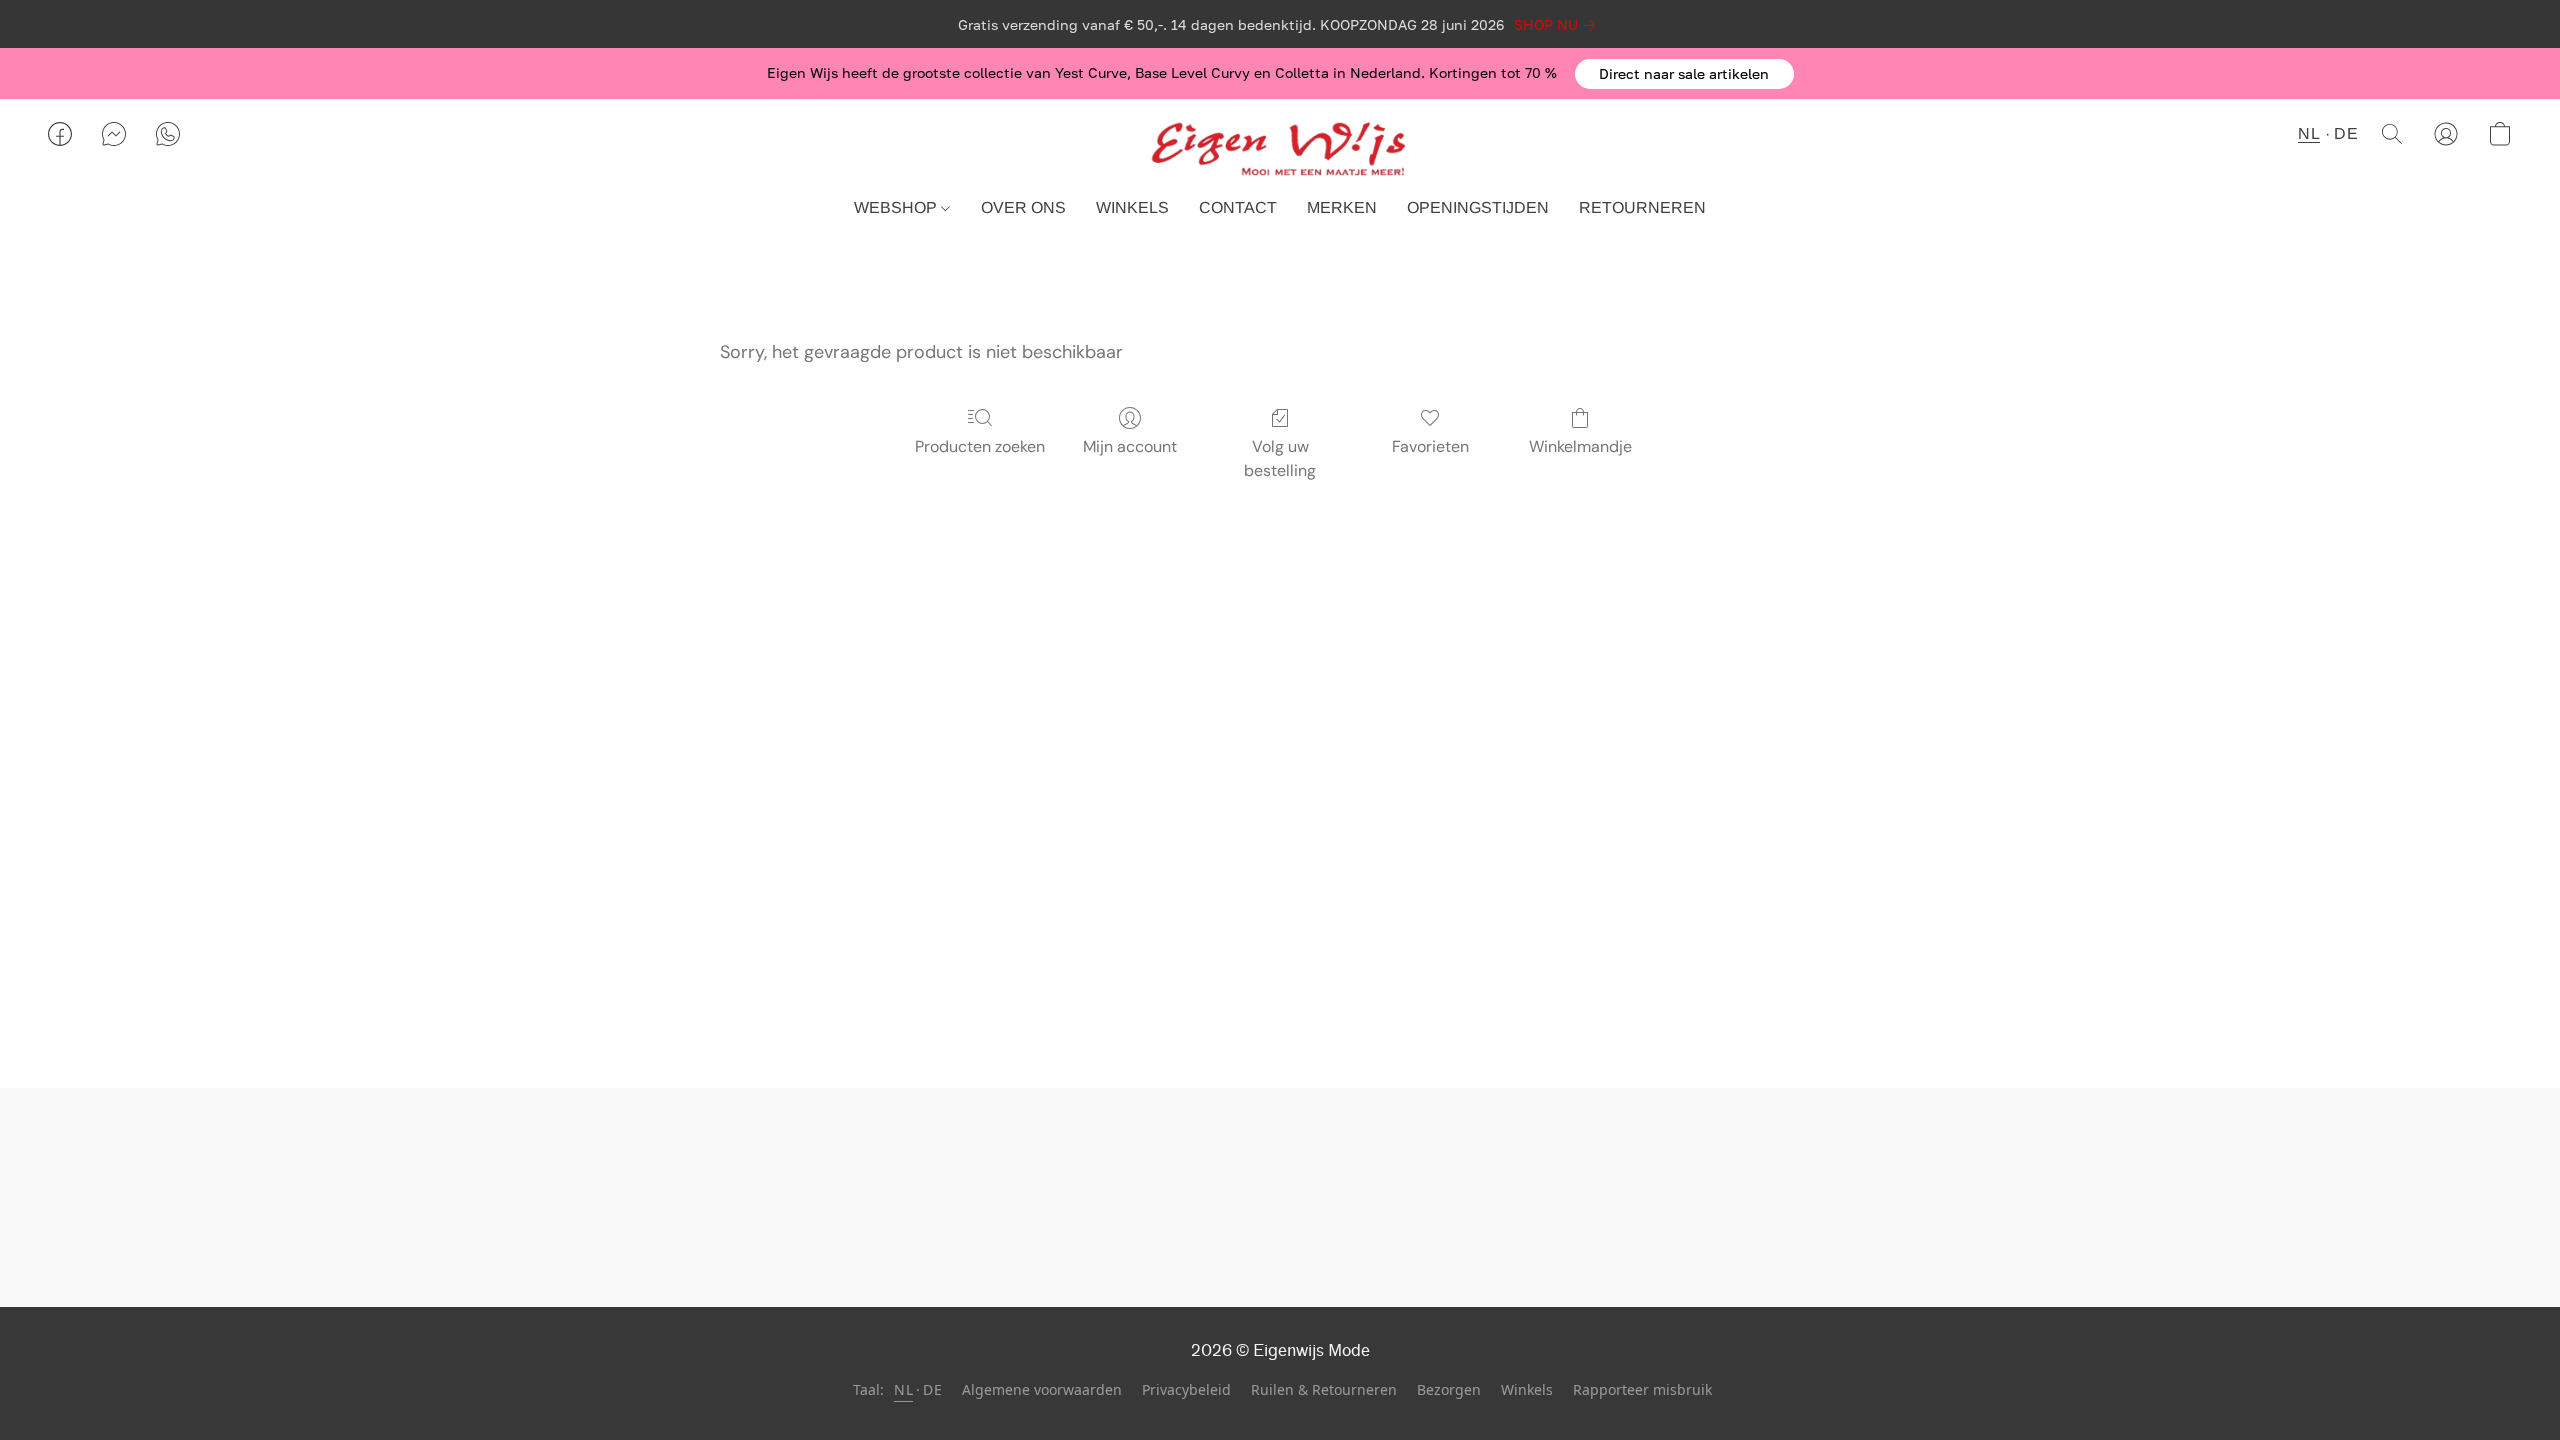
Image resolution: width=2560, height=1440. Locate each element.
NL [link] (903, 1389)
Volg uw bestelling (1280, 458)
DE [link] (932, 1389)
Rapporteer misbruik (1642, 1389)
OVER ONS (1023, 207)
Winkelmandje (1580, 446)
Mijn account (1130, 446)
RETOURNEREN (1642, 207)
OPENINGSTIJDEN (1478, 207)
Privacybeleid (1186, 1389)
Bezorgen (1449, 1389)
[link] (1558, 25)
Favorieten (1430, 446)
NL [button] (2309, 133)
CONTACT (1238, 207)
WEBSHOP (897, 207)
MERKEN (1342, 207)
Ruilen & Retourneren (1324, 1389)
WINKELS (1132, 207)
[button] (1684, 74)
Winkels (1527, 1389)
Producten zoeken (980, 446)
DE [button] (2346, 133)
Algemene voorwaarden (1042, 1389)
